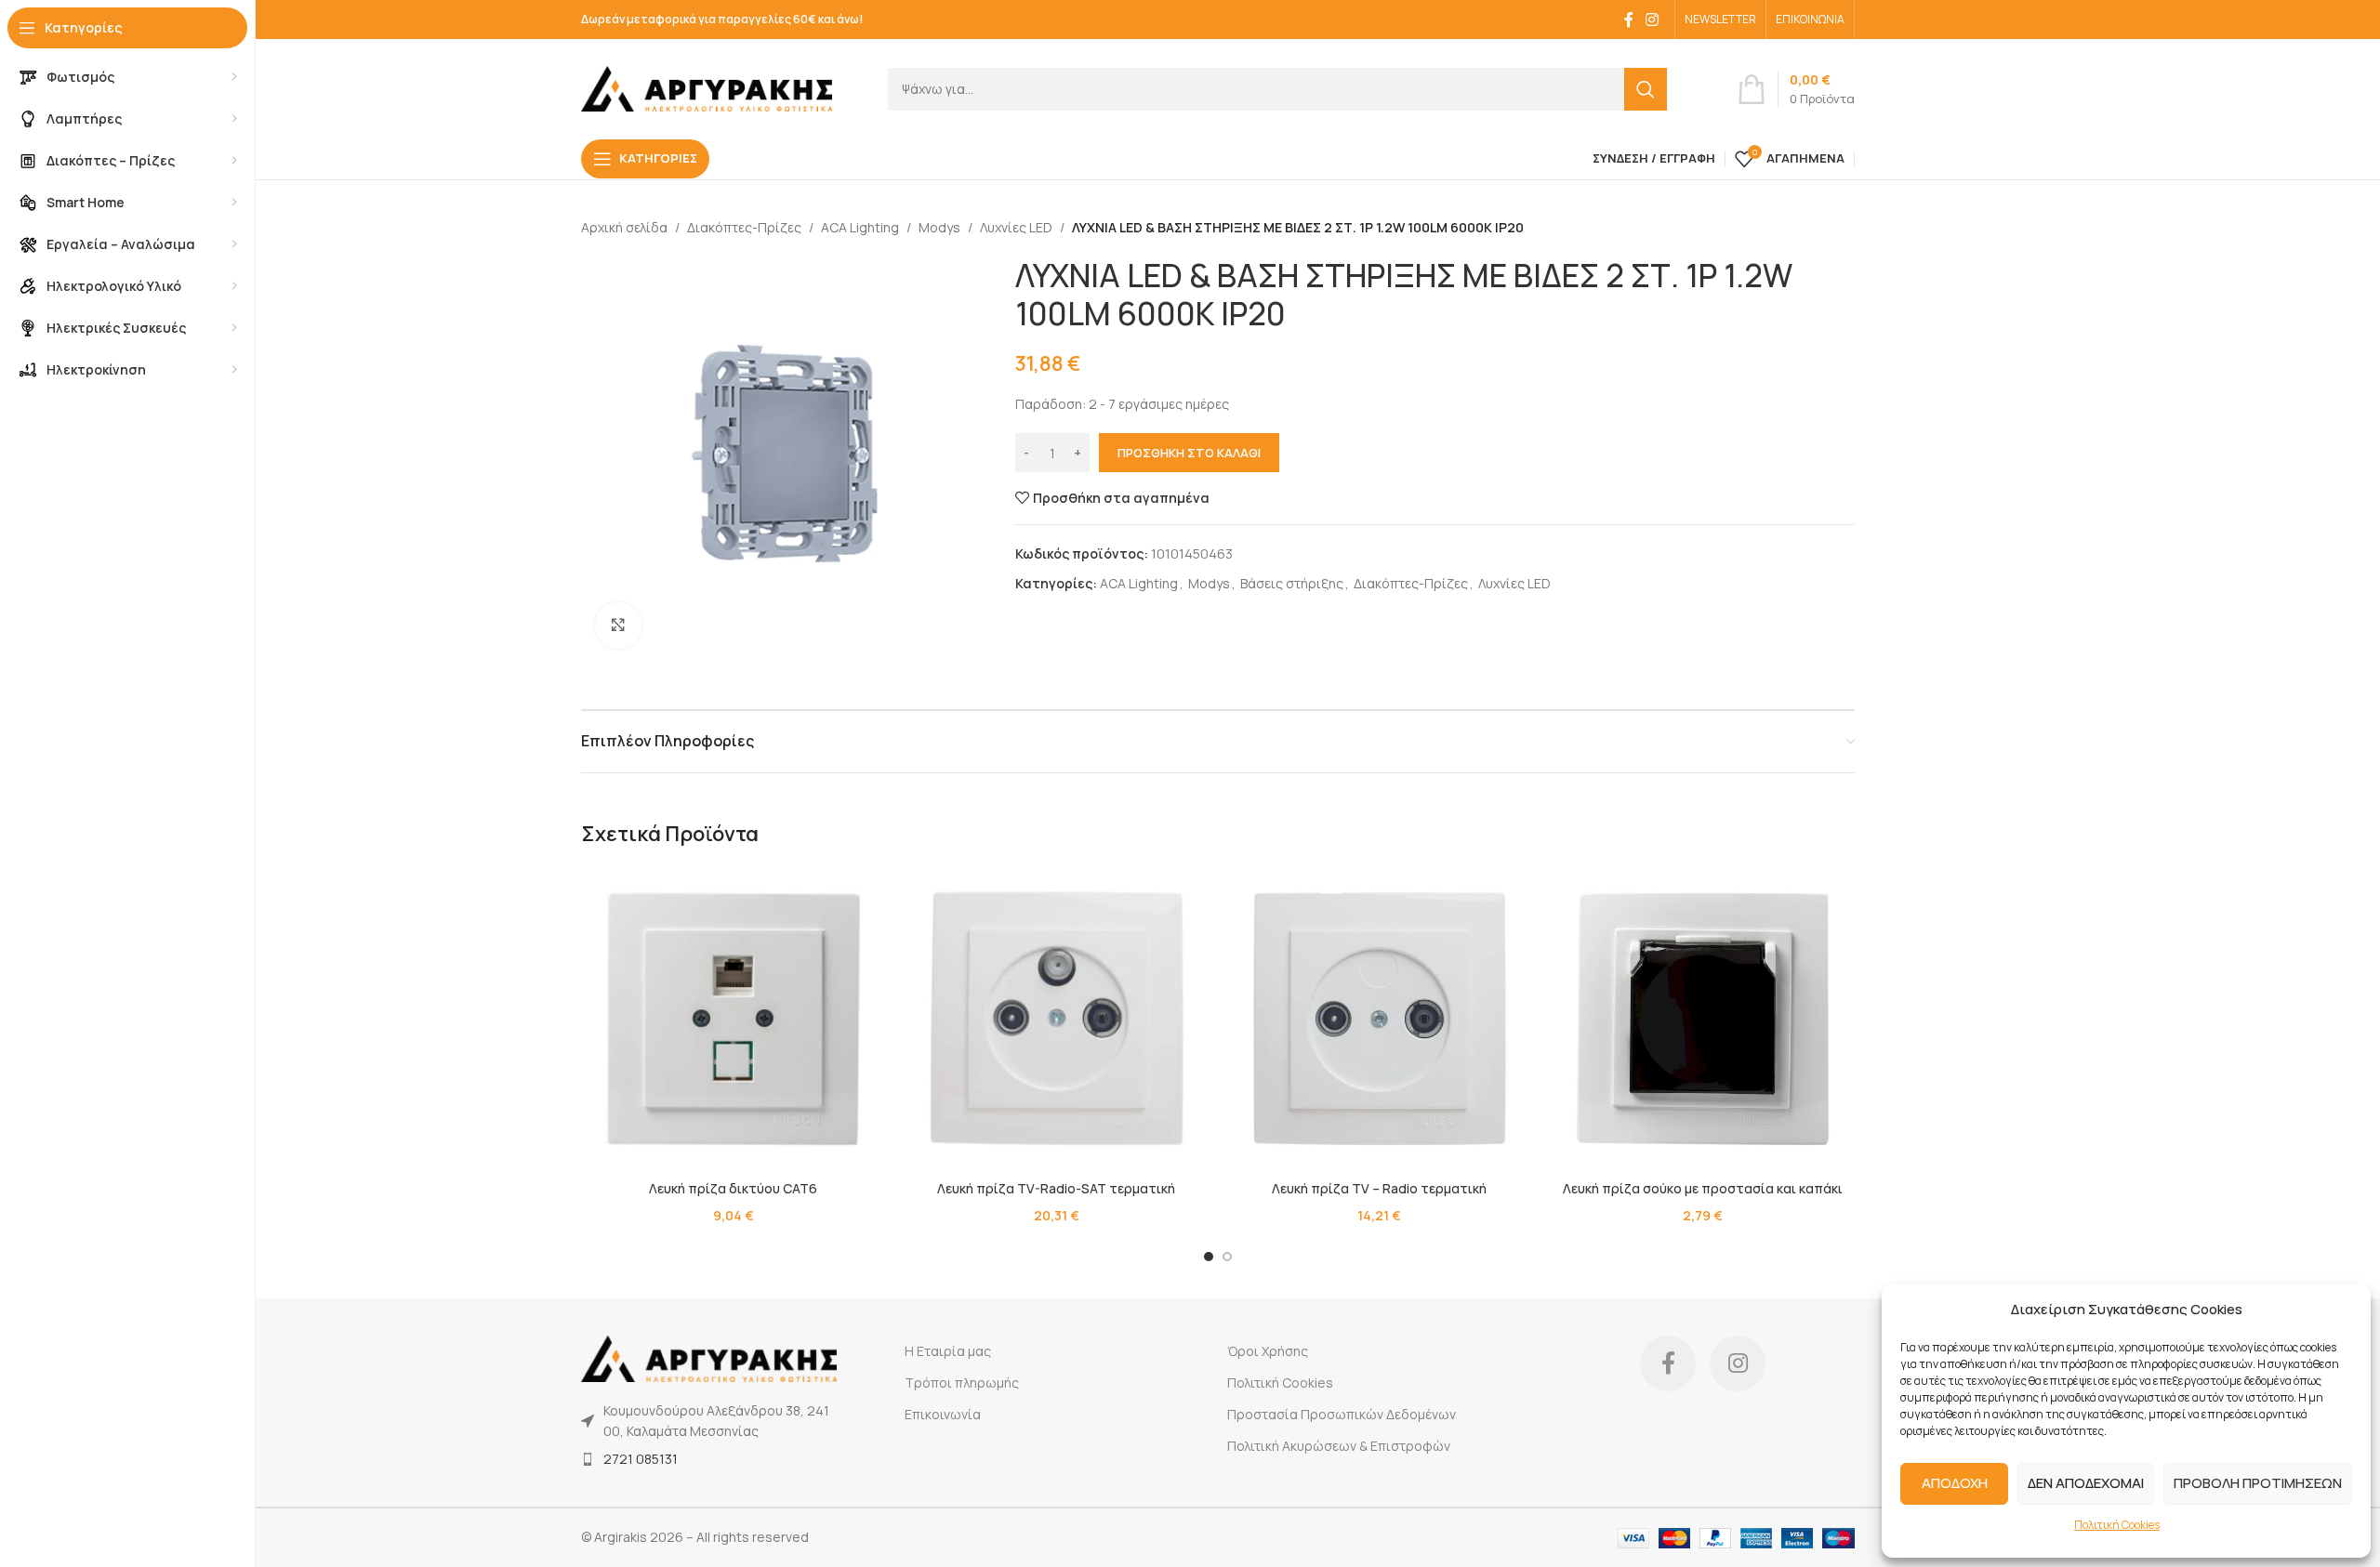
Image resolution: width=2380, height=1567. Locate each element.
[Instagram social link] (1653, 20)
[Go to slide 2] (1227, 1257)
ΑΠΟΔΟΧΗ (1955, 1483)
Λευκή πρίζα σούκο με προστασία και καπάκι (1703, 1188)
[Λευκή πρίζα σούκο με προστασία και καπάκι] (1703, 1019)
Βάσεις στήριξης (1292, 583)
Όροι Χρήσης (1268, 1351)
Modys (939, 227)
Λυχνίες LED (1016, 227)
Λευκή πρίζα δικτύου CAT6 (733, 1188)
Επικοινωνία (943, 1414)
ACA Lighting (860, 227)
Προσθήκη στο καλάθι (1189, 453)
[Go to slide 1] (1209, 1257)
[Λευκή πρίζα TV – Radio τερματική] (1380, 1019)
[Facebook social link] (1629, 20)
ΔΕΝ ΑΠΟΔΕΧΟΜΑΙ (2086, 1483)
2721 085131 (641, 1459)
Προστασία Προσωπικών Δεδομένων (1342, 1414)
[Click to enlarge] (618, 625)
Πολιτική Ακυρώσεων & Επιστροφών (1339, 1446)
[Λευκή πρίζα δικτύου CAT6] (734, 1019)
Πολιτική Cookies (2117, 1525)
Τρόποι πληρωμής (962, 1383)
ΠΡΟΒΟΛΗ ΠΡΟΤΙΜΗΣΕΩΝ (2258, 1483)
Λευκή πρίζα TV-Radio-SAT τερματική (1056, 1188)
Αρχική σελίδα (624, 227)
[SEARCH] (1646, 89)
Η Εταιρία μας (948, 1351)
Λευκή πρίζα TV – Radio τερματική (1379, 1188)
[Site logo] (707, 87)
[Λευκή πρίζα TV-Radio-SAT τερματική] (1057, 1019)
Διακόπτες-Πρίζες (744, 227)
